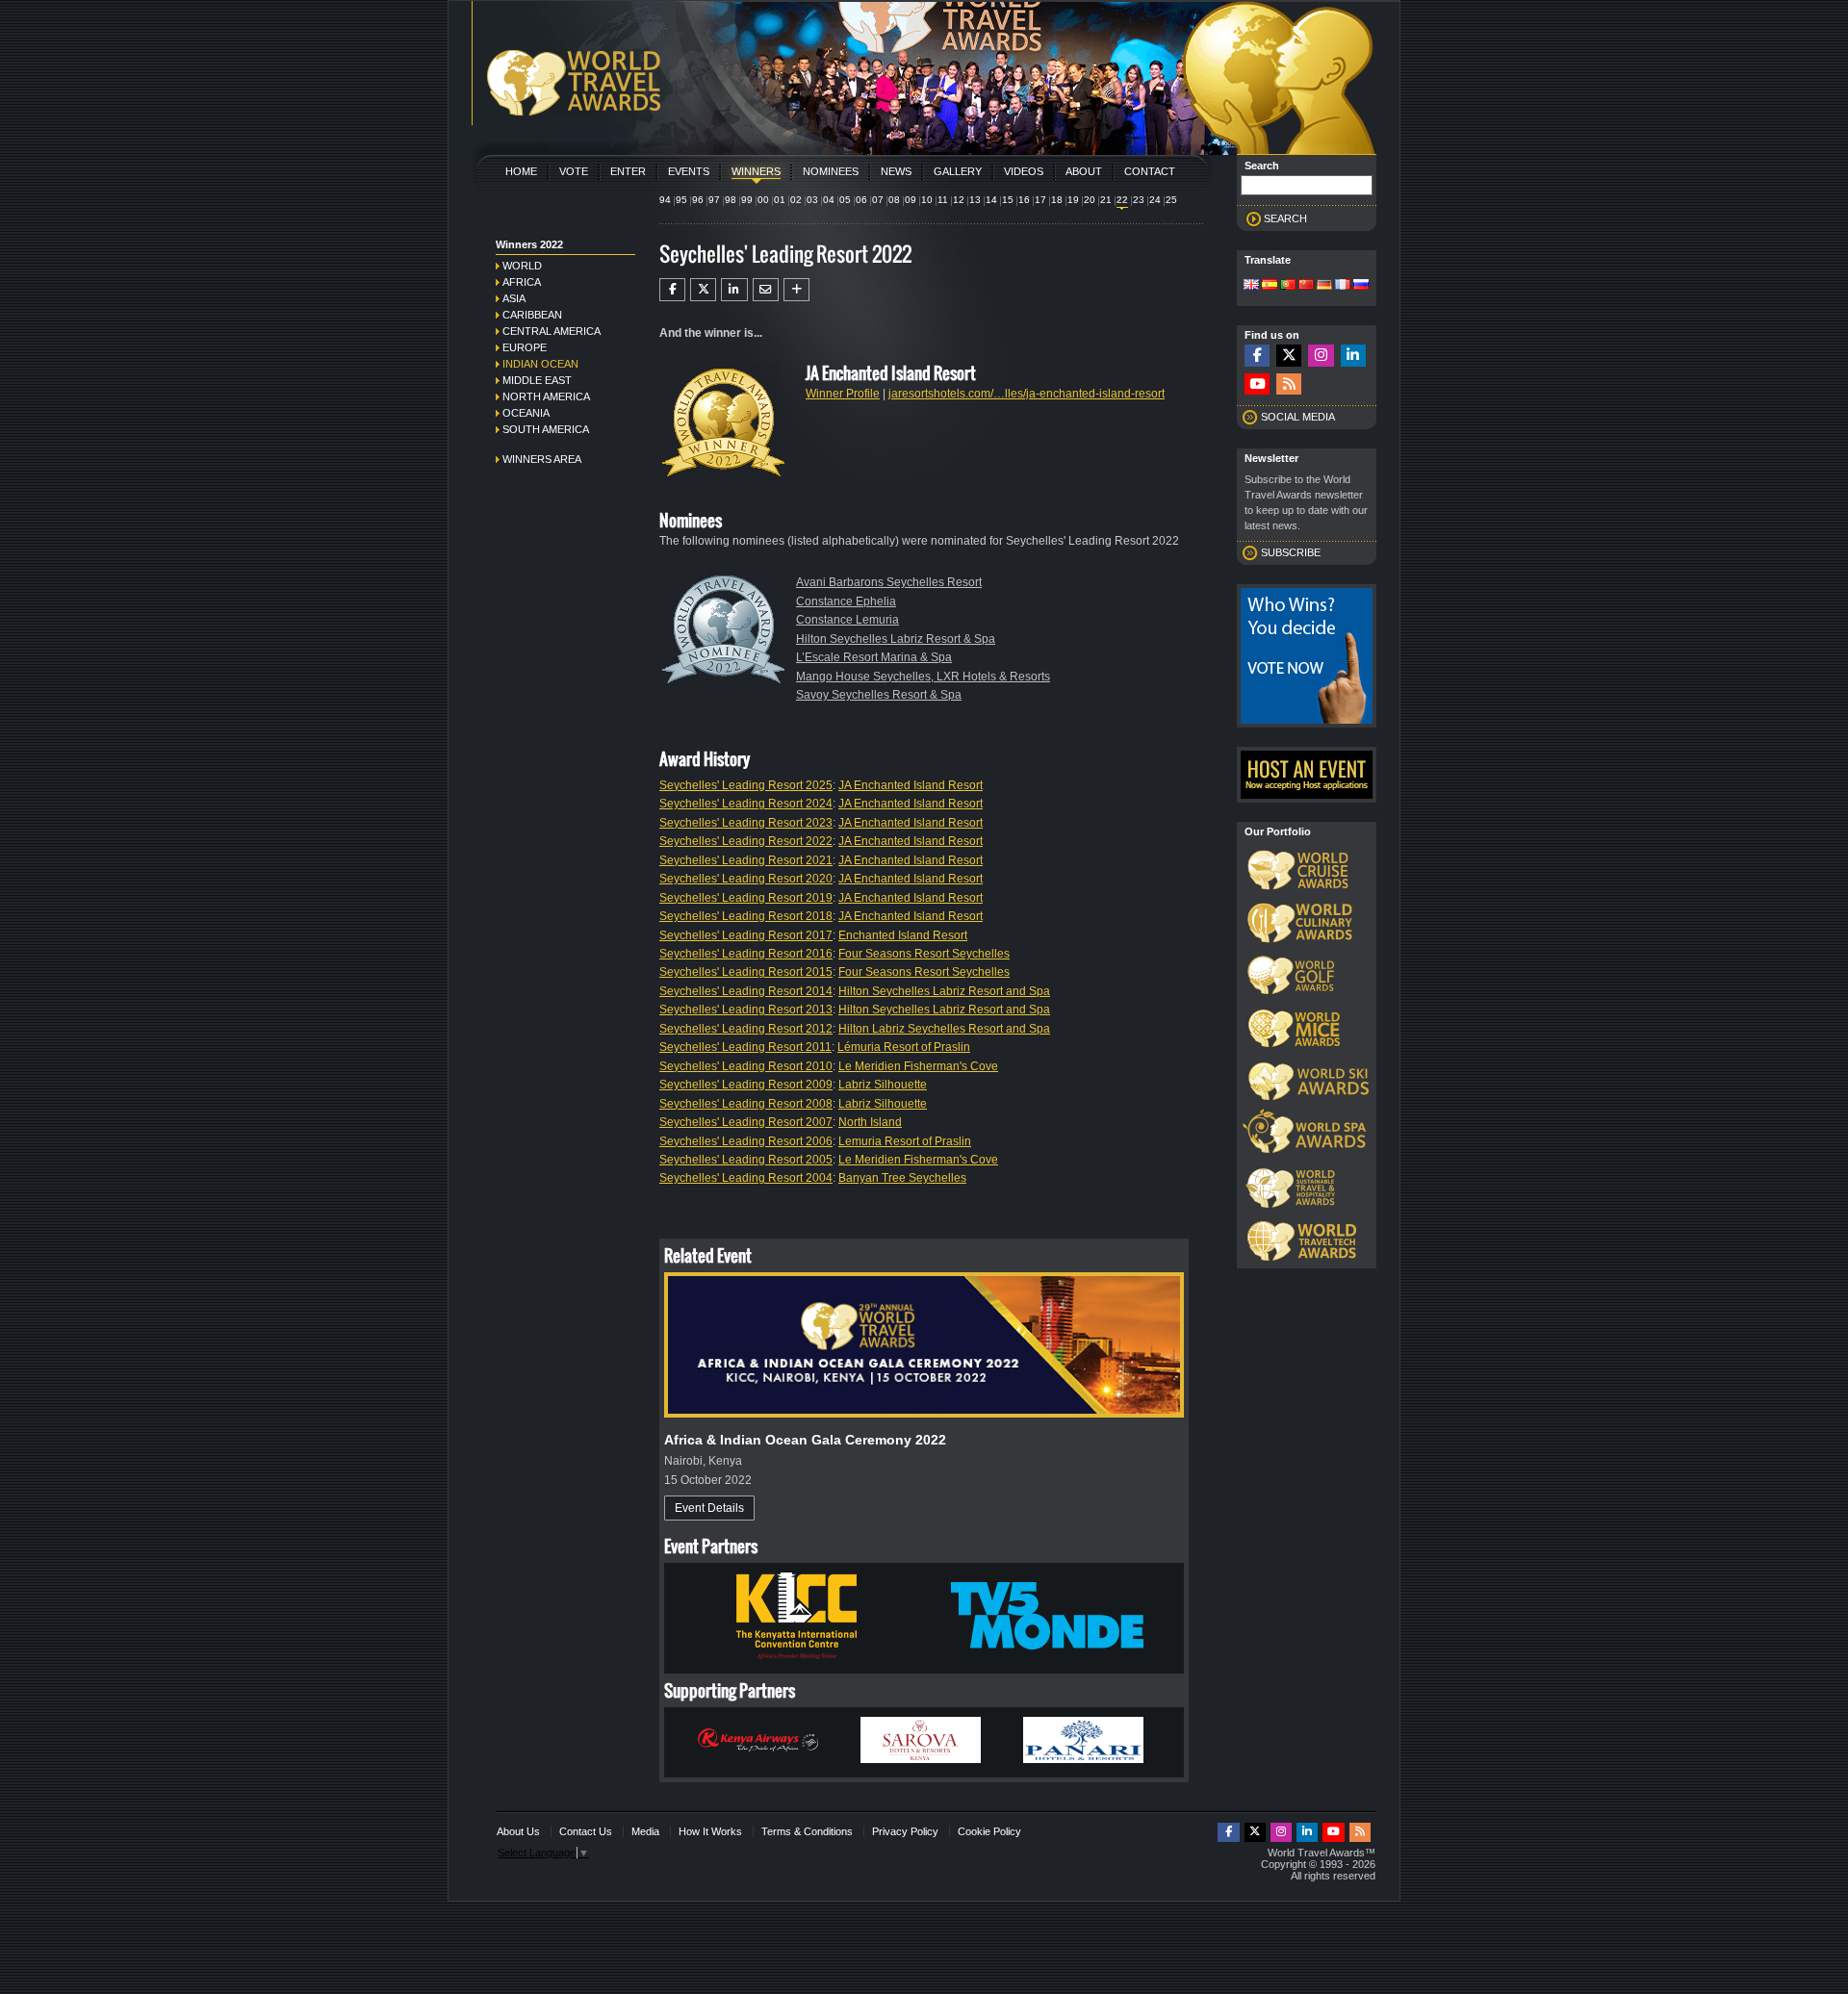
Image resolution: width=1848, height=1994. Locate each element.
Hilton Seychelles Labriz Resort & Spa (896, 639)
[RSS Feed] (1289, 384)
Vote (574, 171)
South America (546, 429)
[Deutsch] (1324, 286)
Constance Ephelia (846, 601)
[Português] (1288, 286)
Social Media (1298, 417)
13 (975, 200)
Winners (756, 171)
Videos (1024, 171)
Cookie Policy (989, 1831)
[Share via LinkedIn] (734, 290)
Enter (628, 171)
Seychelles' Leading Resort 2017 (746, 935)
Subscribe (1291, 552)
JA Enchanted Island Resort (911, 785)
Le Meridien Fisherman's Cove (918, 1066)
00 (763, 200)
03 (812, 200)
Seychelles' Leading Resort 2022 (746, 841)
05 (845, 200)
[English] (1251, 286)
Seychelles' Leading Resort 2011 (745, 1047)
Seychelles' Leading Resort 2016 (746, 954)
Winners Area (542, 459)
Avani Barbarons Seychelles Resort (889, 582)
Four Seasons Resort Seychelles (924, 954)
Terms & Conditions (807, 1831)
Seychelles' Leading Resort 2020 (746, 879)
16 (1024, 200)
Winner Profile (843, 394)
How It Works (710, 1831)
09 (911, 200)
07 (878, 200)
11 (943, 200)
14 (991, 200)
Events (689, 171)
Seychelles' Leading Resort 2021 (746, 860)
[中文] (1306, 286)
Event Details (709, 1508)
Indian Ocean (540, 364)
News (896, 171)
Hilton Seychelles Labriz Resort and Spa (944, 991)
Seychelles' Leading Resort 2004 (746, 1178)
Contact (1150, 171)
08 (894, 200)
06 (861, 200)
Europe (525, 347)
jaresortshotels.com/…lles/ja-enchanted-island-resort (1027, 394)
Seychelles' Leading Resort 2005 (746, 1160)
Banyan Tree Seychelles (902, 1178)
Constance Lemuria (847, 620)
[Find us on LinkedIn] (1353, 356)
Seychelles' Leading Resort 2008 (746, 1104)
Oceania (526, 413)
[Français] (1343, 286)
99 (747, 200)
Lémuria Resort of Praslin (904, 1047)
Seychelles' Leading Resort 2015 (746, 972)
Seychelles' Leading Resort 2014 (746, 991)
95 (681, 200)
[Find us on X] (1289, 356)
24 (1155, 200)
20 (1090, 200)
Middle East (537, 380)
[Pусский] (1361, 286)
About (1084, 171)
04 (829, 200)
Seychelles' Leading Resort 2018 (746, 916)
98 (731, 200)
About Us (518, 1831)
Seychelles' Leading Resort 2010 (746, 1066)
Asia (514, 298)
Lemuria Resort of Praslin (905, 1141)
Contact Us (586, 1831)
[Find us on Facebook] (1257, 356)
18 (1057, 200)
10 (927, 200)
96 (698, 200)
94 (665, 200)
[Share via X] (703, 290)
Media (645, 1831)
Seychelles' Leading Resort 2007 (746, 1122)
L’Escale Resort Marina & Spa (874, 657)
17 (1040, 200)
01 (780, 200)
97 (714, 200)
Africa (522, 282)
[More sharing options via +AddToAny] (796, 290)
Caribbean (532, 315)
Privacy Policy (905, 1831)
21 (1106, 200)
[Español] (1270, 286)
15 (1008, 200)
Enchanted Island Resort (903, 935)
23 (1139, 200)
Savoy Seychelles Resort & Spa (879, 695)
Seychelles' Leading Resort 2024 (746, 804)
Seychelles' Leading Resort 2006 (746, 1141)
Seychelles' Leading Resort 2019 (746, 898)
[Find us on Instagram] (1321, 356)
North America (546, 396)
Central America (552, 331)
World (522, 266)
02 (796, 200)
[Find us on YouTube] (1257, 384)
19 (1073, 200)
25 (1171, 200)
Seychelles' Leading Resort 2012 (746, 1029)
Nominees (831, 171)
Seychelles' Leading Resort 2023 (746, 823)
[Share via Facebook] (672, 290)
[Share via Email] (766, 290)
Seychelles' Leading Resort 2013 (746, 1010)
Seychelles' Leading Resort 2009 (746, 1085)
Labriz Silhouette (883, 1085)
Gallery (958, 171)
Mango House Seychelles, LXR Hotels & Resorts (923, 677)
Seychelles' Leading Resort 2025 (746, 785)
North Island (870, 1122)
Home (521, 171)
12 (959, 200)
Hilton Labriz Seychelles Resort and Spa (944, 1029)
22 (1122, 200)
